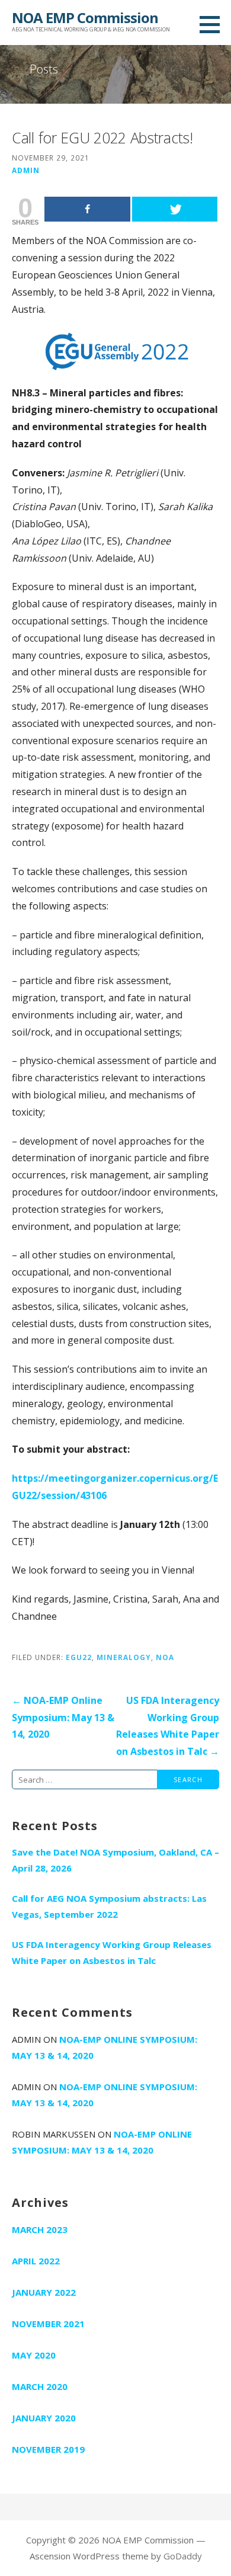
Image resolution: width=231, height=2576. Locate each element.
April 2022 (36, 2261)
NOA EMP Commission (85, 17)
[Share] (87, 209)
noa (165, 1657)
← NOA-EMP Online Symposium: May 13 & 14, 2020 (63, 1718)
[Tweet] (175, 209)
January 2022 (44, 2292)
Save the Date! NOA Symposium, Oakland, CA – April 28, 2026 (115, 1860)
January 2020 (44, 2418)
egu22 (79, 1657)
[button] (214, 24)
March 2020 (40, 2386)
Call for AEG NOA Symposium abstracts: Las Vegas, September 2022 (109, 1906)
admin (26, 170)
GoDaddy (183, 2556)
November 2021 (48, 2324)
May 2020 (34, 2355)
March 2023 (40, 2229)
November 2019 (48, 2449)
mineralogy (124, 1657)
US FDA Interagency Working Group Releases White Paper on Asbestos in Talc (112, 1952)
